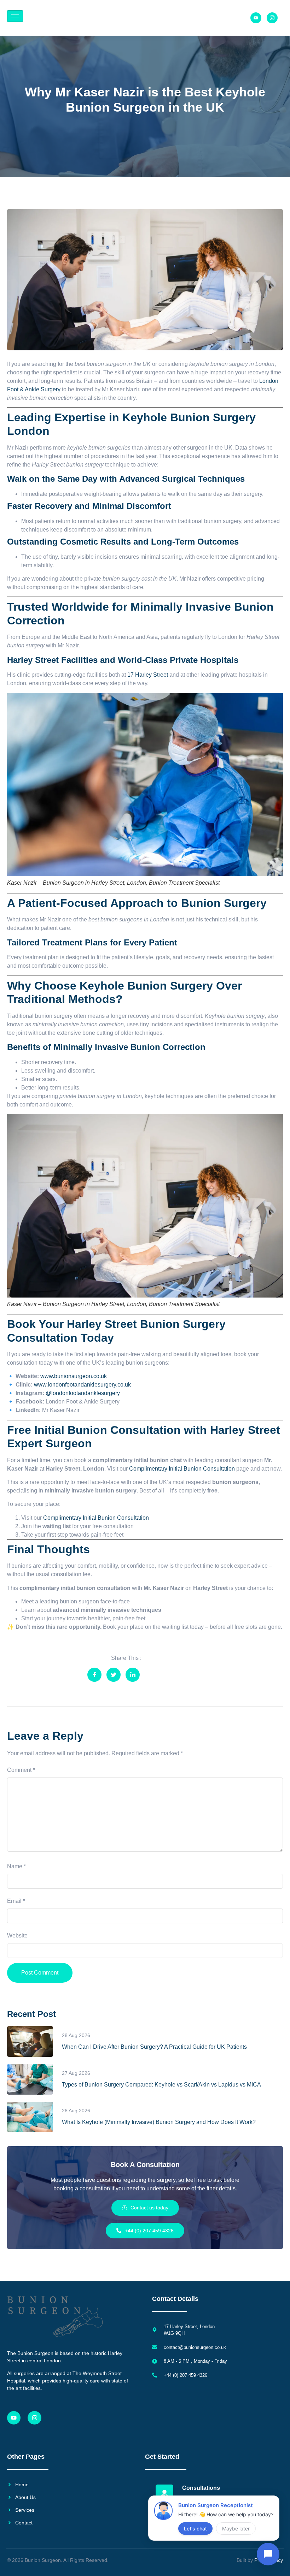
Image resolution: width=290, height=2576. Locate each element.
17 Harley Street (148, 675)
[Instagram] (34, 2418)
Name (16, 1866)
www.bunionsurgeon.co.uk (74, 1376)
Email (16, 1901)
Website (17, 1936)
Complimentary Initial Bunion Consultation (181, 1469)
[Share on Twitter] (114, 1675)
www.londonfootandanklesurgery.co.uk (82, 1385)
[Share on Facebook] (94, 1675)
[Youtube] (256, 18)
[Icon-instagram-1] (272, 18)
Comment (21, 1770)
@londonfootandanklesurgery (83, 1393)
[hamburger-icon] (15, 16)
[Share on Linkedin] (133, 1675)
